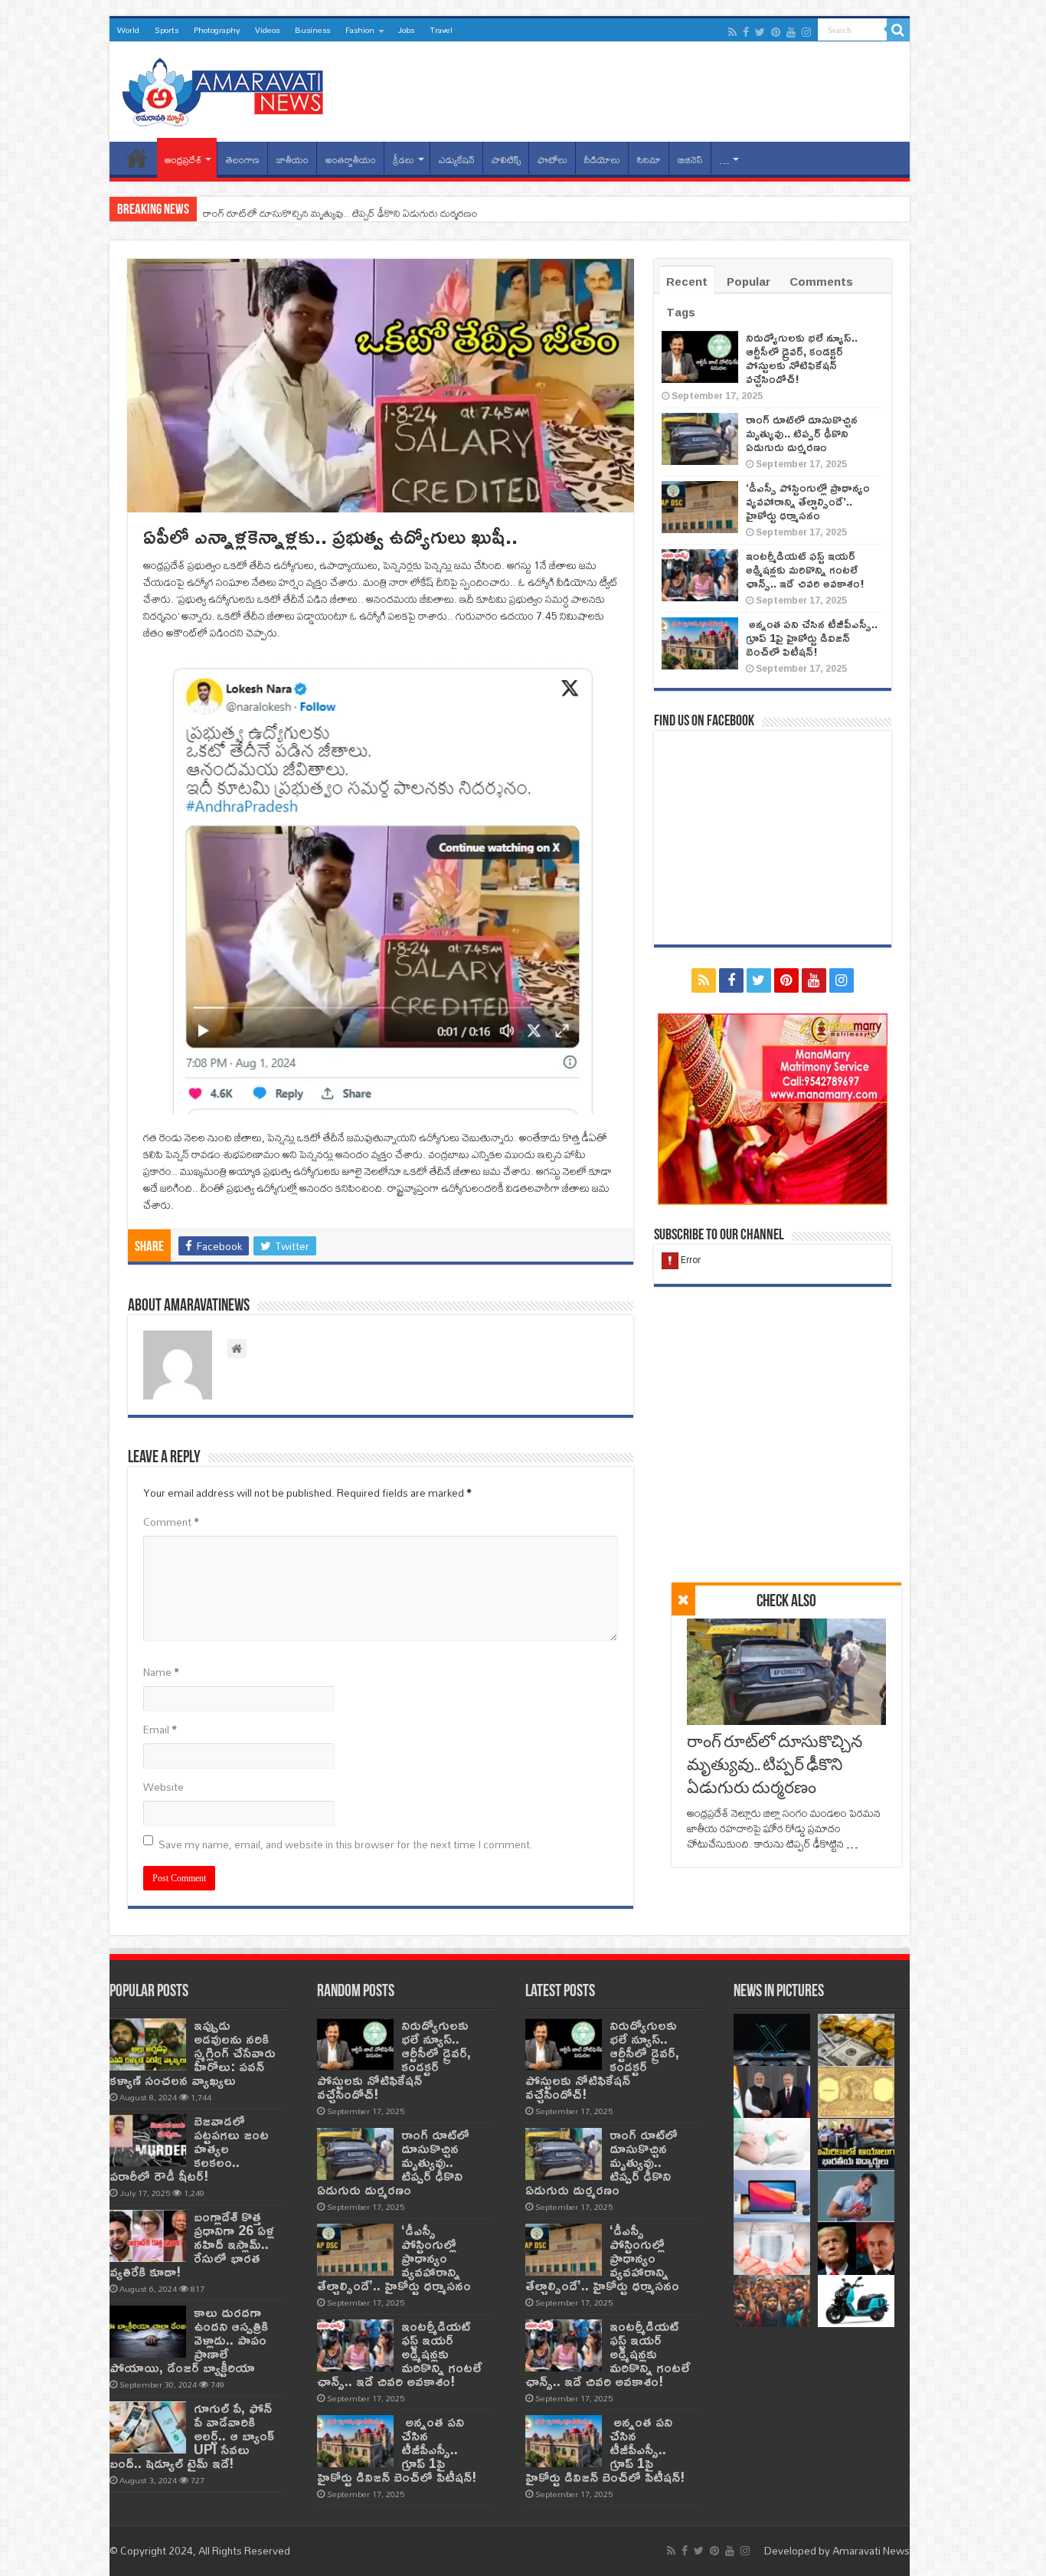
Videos (267, 30)
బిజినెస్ (690, 160)
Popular (749, 281)
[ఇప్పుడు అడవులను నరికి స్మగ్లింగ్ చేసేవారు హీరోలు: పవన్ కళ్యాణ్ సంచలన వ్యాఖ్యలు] (148, 2044)
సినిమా (649, 160)
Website (163, 1787)
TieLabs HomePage (137, 158)
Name (161, 1672)
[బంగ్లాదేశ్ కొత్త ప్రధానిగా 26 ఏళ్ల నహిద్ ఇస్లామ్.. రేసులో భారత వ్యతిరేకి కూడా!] (148, 2236)
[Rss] (732, 32)
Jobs (406, 30)
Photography (217, 30)
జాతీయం (293, 160)
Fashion (360, 30)
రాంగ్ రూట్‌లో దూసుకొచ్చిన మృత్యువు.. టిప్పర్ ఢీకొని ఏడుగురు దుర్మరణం (340, 213)
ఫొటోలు (552, 160)
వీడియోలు (602, 160)
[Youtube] (791, 32)
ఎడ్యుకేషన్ (457, 160)
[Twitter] (760, 32)
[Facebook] (746, 32)
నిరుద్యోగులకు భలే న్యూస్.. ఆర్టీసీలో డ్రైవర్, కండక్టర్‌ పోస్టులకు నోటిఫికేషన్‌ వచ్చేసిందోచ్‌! (802, 358)
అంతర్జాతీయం (351, 160)
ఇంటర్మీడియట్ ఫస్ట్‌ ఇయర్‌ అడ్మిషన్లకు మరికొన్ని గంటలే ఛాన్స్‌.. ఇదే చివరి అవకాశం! (805, 570)
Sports (167, 30)
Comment (171, 1522)
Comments (821, 281)
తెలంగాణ (243, 160)
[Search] (898, 30)
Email (160, 1730)
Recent (687, 281)
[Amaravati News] (227, 89)
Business (312, 30)
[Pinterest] (776, 32)
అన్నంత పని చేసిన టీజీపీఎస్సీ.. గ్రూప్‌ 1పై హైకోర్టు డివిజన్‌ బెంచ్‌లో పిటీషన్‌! (812, 638)
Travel (441, 30)
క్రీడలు (404, 160)
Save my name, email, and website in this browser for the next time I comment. (346, 1844)
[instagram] (806, 32)
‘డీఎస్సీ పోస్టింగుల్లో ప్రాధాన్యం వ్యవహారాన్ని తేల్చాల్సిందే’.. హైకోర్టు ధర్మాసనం (808, 501)
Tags (681, 312)
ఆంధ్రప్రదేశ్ (183, 160)
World (128, 30)
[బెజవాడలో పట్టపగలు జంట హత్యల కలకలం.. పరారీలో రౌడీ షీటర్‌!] (148, 2140)
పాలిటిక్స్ (506, 160)
